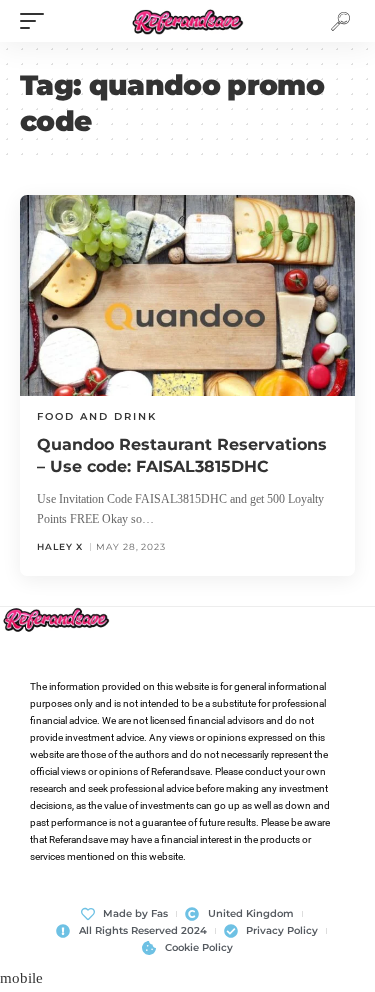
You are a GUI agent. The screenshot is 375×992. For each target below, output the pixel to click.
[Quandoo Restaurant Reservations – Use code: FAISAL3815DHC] (187, 295)
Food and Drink (97, 416)
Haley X (60, 546)
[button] (37, 21)
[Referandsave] (187, 21)
